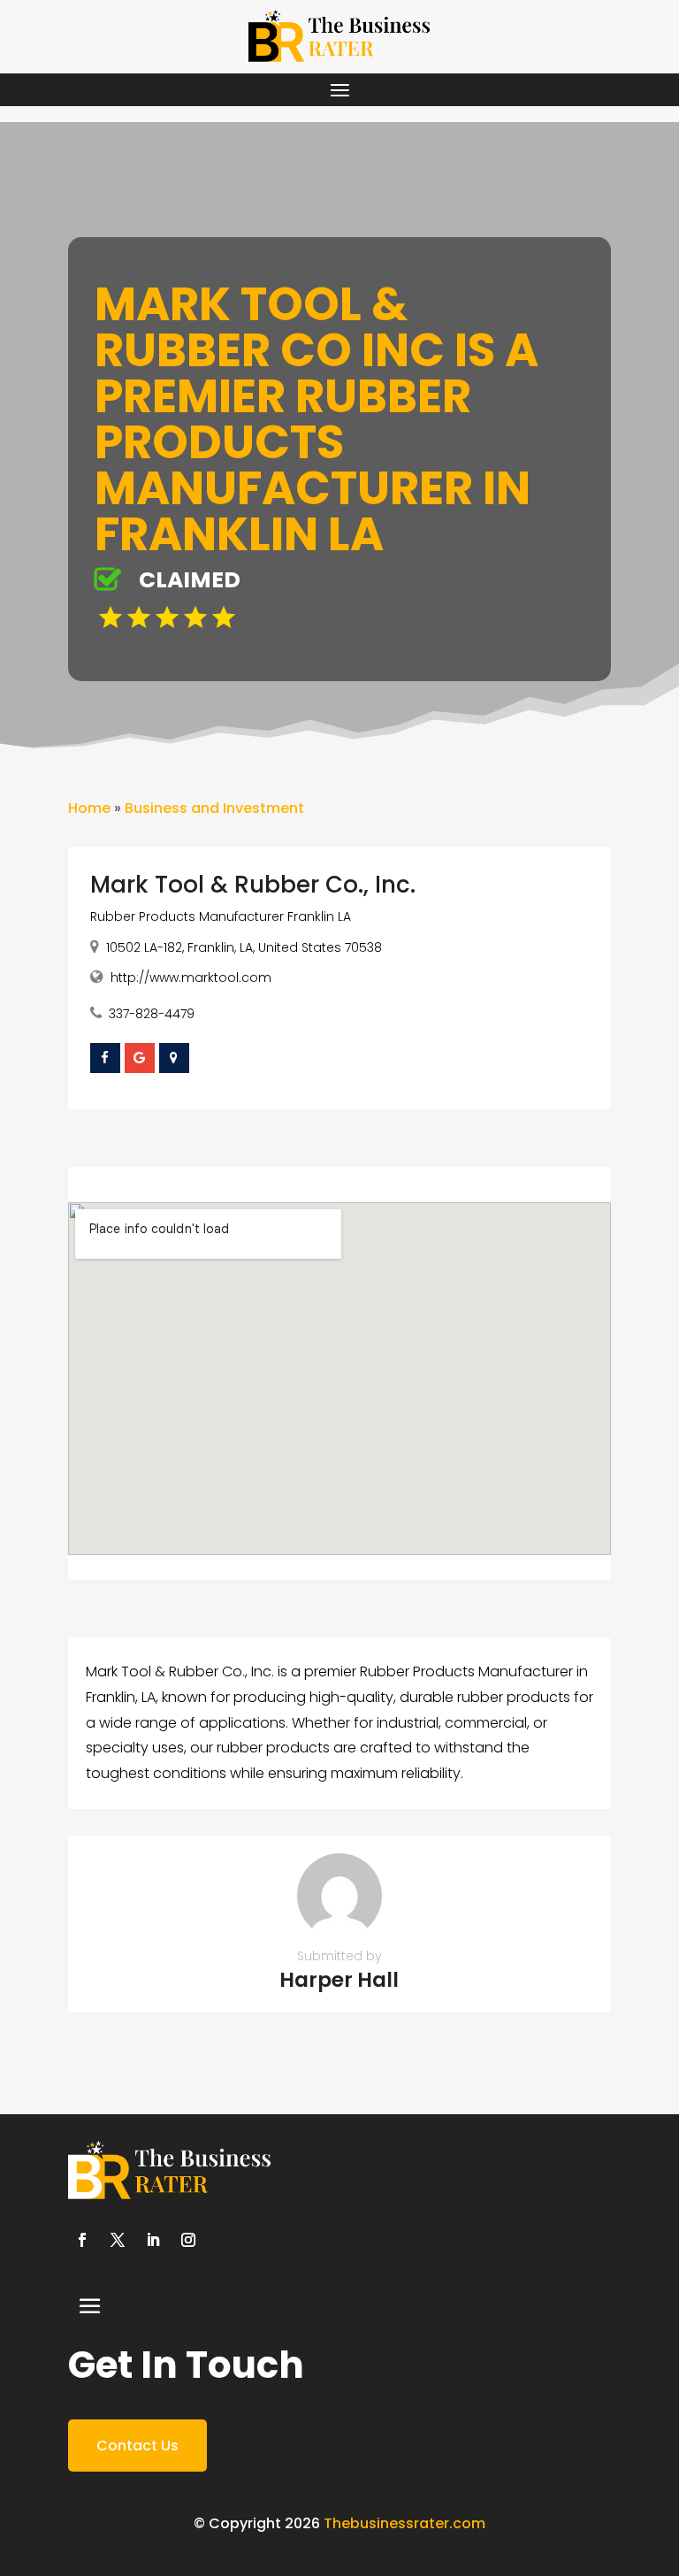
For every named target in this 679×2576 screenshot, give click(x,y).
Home (89, 808)
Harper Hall (339, 1980)
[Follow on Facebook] (82, 2240)
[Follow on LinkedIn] (153, 2240)
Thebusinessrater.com (404, 2523)
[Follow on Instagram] (188, 2240)
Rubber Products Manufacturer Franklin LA (221, 916)
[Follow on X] (118, 2240)
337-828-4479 (152, 1014)
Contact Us (137, 2446)
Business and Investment (214, 808)
